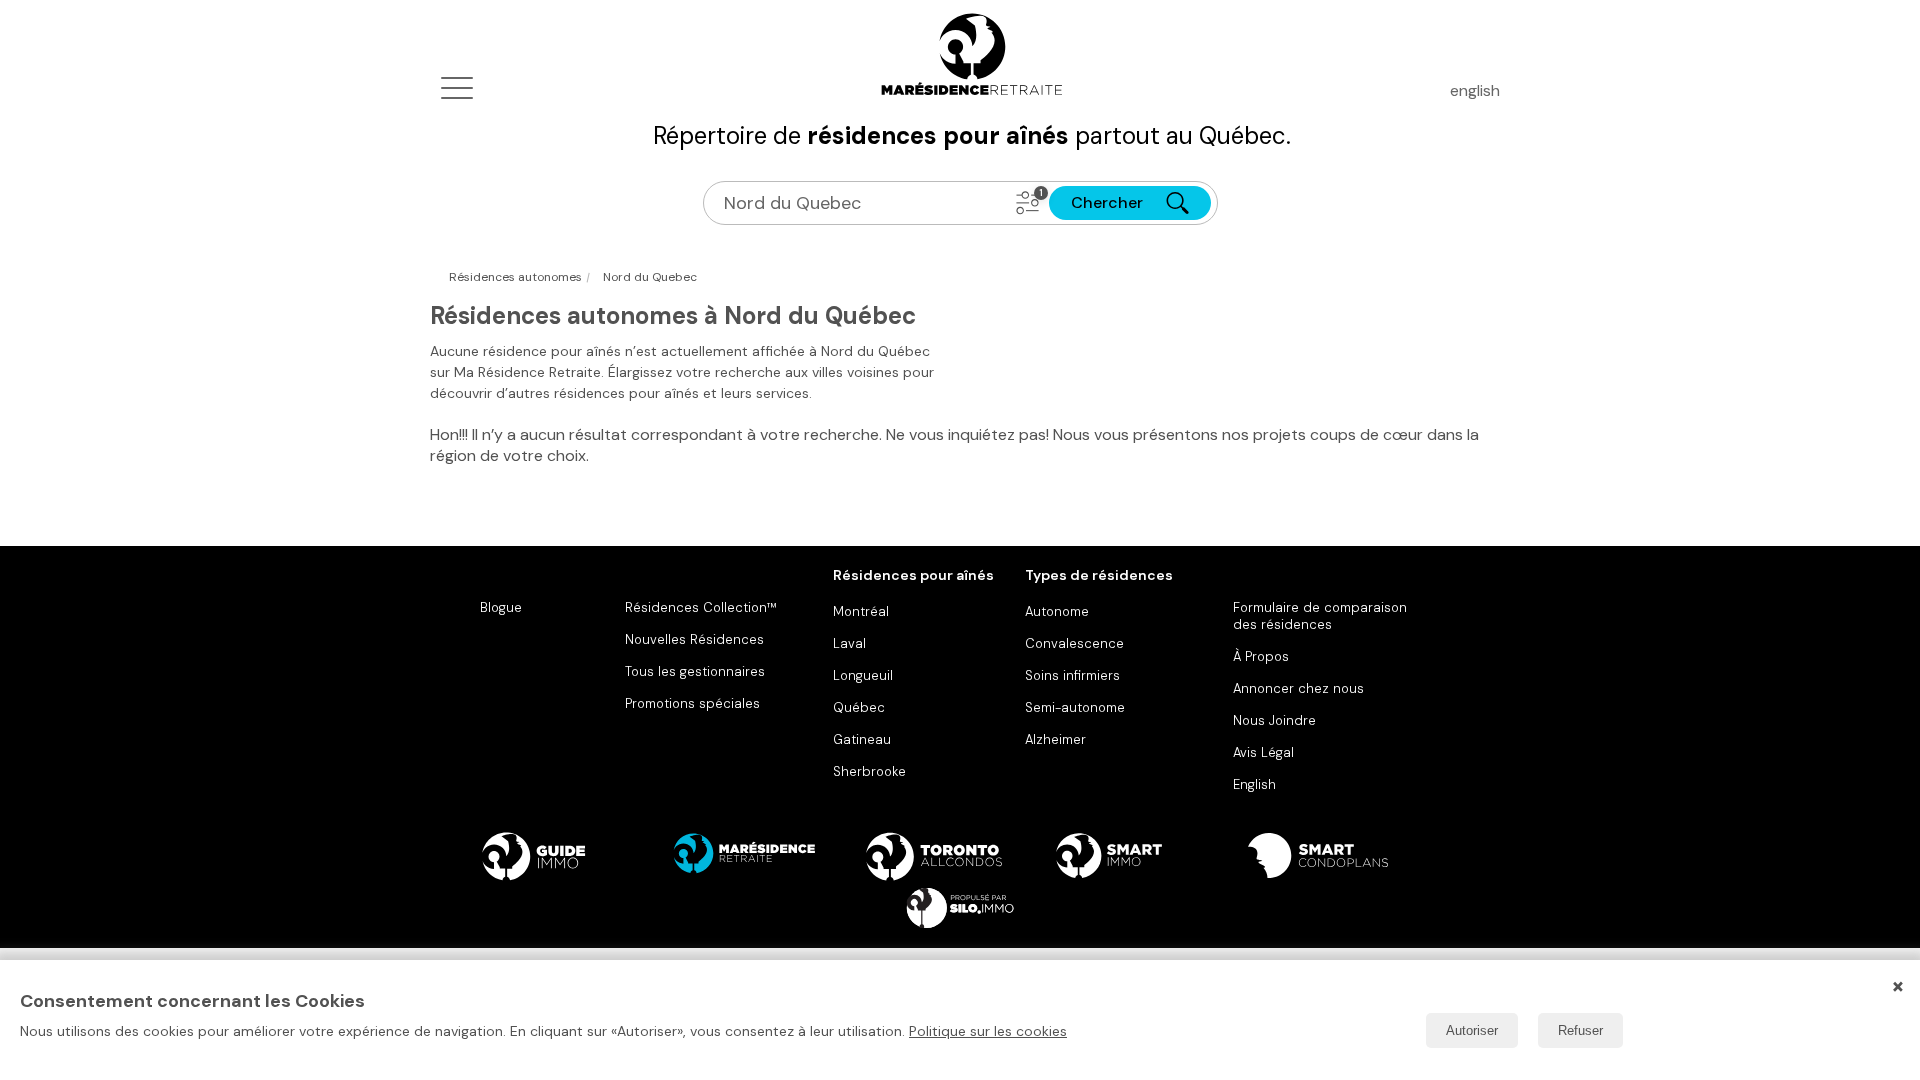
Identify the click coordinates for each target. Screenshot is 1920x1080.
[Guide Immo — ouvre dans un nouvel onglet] (576, 856)
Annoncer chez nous (1298, 688)
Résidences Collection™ (701, 607)
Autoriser (1472, 1030)
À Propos (1261, 656)
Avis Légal (1263, 752)
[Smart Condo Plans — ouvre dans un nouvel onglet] (1344, 856)
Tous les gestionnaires (695, 671)
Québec (859, 707)
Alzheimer (1055, 739)
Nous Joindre (1274, 720)
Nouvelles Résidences (694, 639)
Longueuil (863, 675)
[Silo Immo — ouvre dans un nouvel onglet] (960, 908)
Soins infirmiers (1072, 675)
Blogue (501, 607)
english (1475, 90)
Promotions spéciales (692, 703)
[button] (1028, 203)
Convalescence (1074, 643)
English (1254, 784)
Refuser (1580, 1030)
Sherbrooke (869, 771)
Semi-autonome (1075, 707)
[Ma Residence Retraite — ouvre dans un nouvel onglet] (768, 856)
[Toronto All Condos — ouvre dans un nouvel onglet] (960, 856)
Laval (849, 643)
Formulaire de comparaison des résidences (1320, 616)
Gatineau (862, 739)
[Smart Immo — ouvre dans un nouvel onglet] (1152, 856)
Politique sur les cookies (988, 1031)
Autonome (1057, 611)
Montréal (861, 611)
